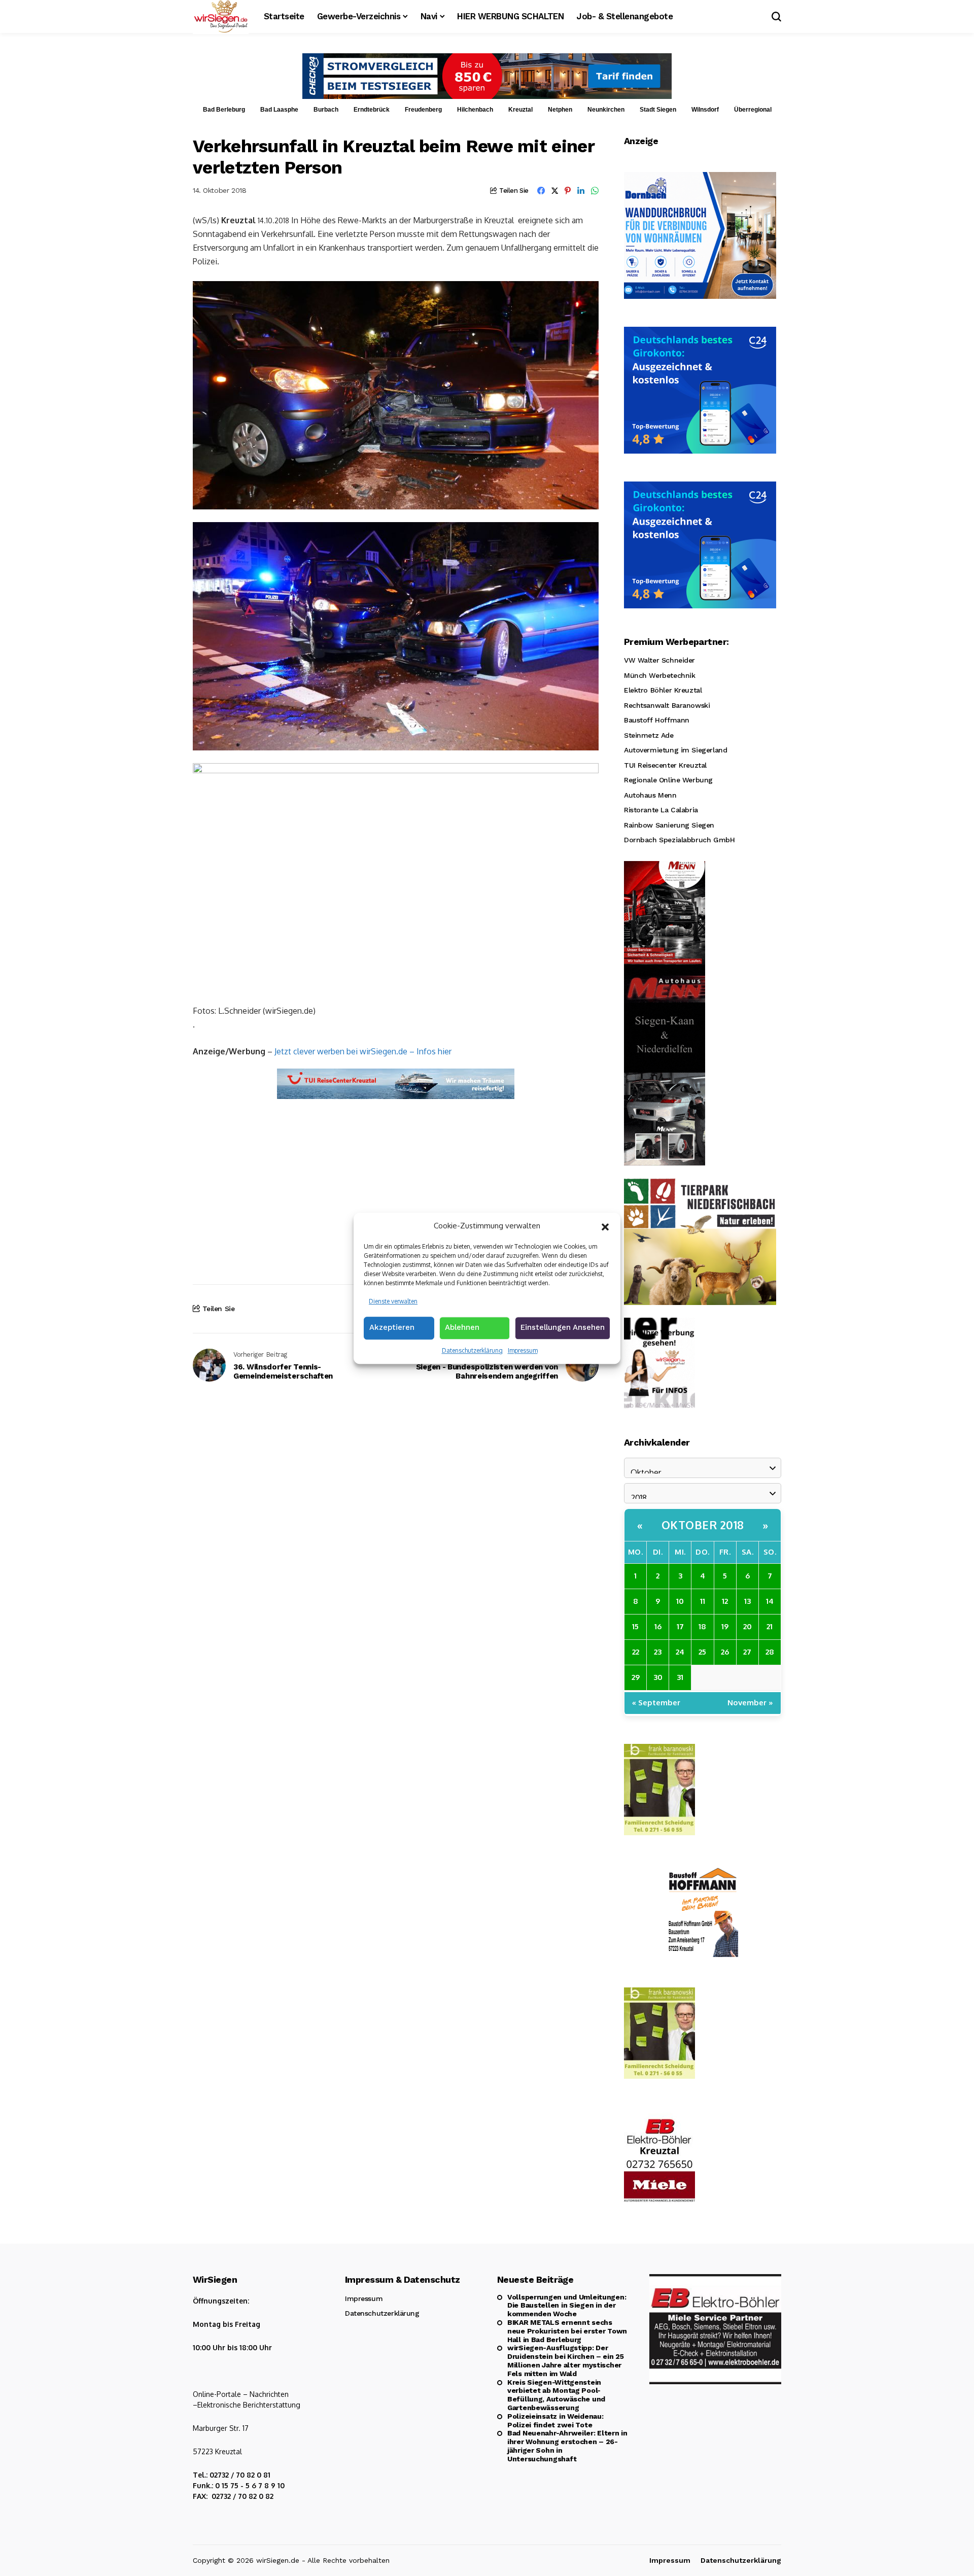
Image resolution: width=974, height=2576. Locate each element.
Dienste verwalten (393, 1301)
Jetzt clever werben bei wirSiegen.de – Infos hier (363, 1051)
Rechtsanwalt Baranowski (667, 705)
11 (703, 1601)
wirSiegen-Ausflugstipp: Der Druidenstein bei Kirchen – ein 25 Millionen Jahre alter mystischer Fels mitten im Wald (566, 2360)
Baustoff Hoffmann (657, 720)
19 (725, 1626)
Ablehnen (462, 1327)
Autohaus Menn (650, 795)
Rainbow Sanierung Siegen (669, 825)
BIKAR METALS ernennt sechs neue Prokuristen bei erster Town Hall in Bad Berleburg (567, 2331)
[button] (605, 1226)
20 (747, 1626)
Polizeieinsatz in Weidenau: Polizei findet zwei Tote (555, 2420)
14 (770, 1601)
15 (635, 1626)
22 (636, 1652)
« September (656, 1703)
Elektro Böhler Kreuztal (663, 690)
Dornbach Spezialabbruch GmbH (679, 840)
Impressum (523, 1350)
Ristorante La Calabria (661, 810)
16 (658, 1626)
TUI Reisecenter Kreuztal (665, 765)
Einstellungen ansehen (563, 1327)
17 (680, 1626)
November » (750, 1703)
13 (747, 1601)
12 (725, 1601)
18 (702, 1626)
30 (658, 1677)
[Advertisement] (396, 1183)
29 (636, 1677)
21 (770, 1626)
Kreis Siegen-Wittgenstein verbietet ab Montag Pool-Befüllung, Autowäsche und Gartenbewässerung (556, 2395)
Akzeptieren (392, 1327)
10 (680, 1601)
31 (680, 1677)
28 (770, 1652)
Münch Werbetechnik (659, 675)
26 (725, 1652)
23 (658, 1652)
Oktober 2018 (703, 1525)
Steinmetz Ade (649, 735)
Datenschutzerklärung (472, 1350)
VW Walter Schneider (659, 660)
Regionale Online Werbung (668, 780)
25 (702, 1652)
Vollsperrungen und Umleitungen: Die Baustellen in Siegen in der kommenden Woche (567, 2306)
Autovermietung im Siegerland (675, 750)
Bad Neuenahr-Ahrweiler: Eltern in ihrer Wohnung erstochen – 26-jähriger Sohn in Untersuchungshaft (567, 2446)
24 (680, 1652)
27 (747, 1652)
